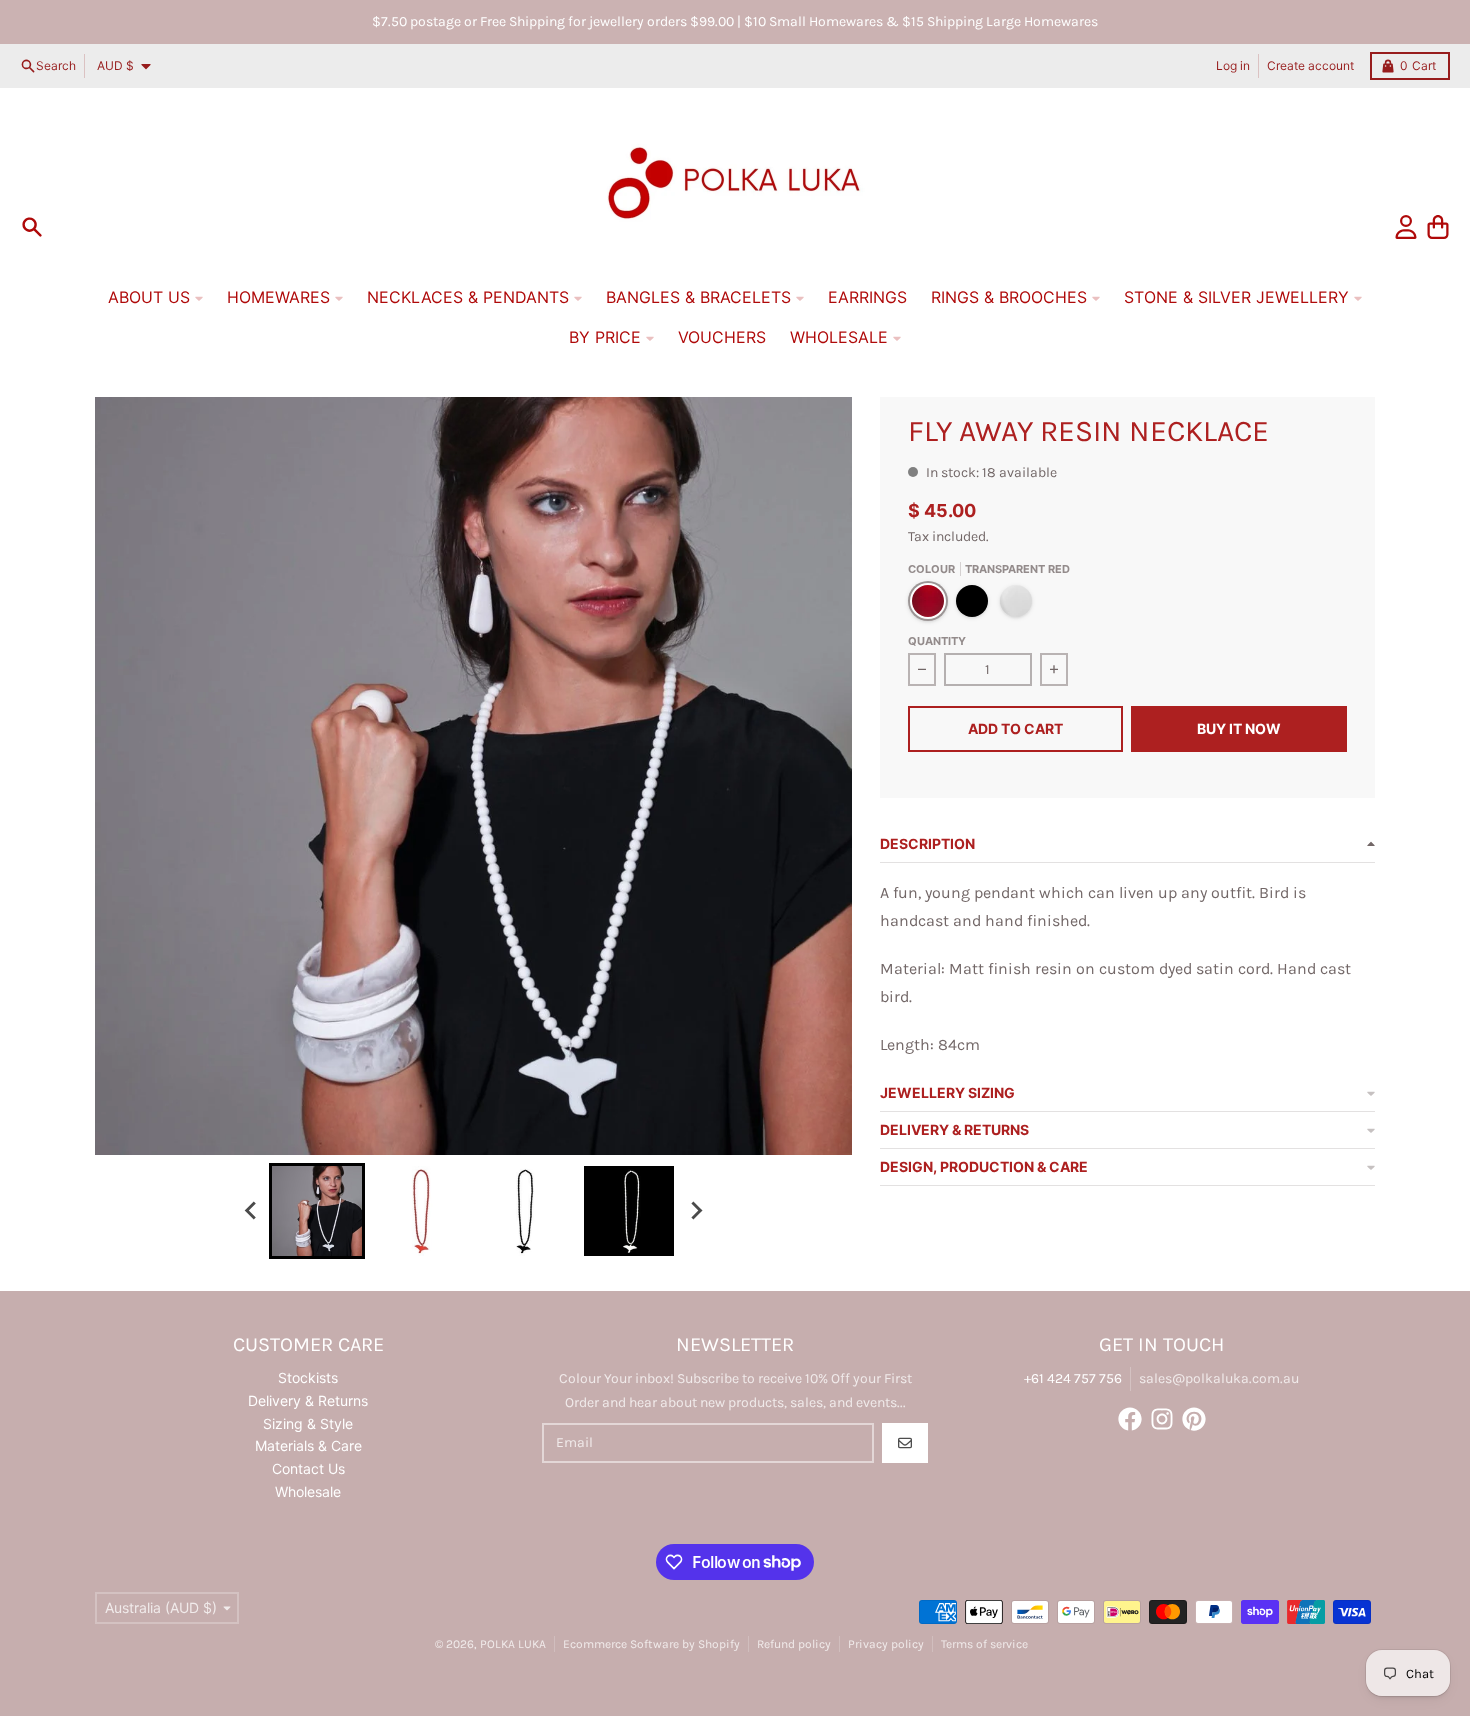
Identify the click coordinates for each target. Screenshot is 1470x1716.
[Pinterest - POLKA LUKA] (1194, 1419)
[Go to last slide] (251, 1211)
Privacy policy (886, 1644)
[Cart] (1438, 227)
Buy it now (1239, 728)
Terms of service (984, 1644)
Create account (1310, 65)
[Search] (32, 227)
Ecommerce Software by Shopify (651, 1644)
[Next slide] (695, 1211)
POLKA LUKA (513, 1644)
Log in (1233, 65)
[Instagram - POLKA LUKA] (1162, 1419)
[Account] (1406, 227)
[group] (317, 1211)
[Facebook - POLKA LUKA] (1130, 1419)
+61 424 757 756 (1073, 1378)
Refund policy (794, 1644)
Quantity (937, 641)
